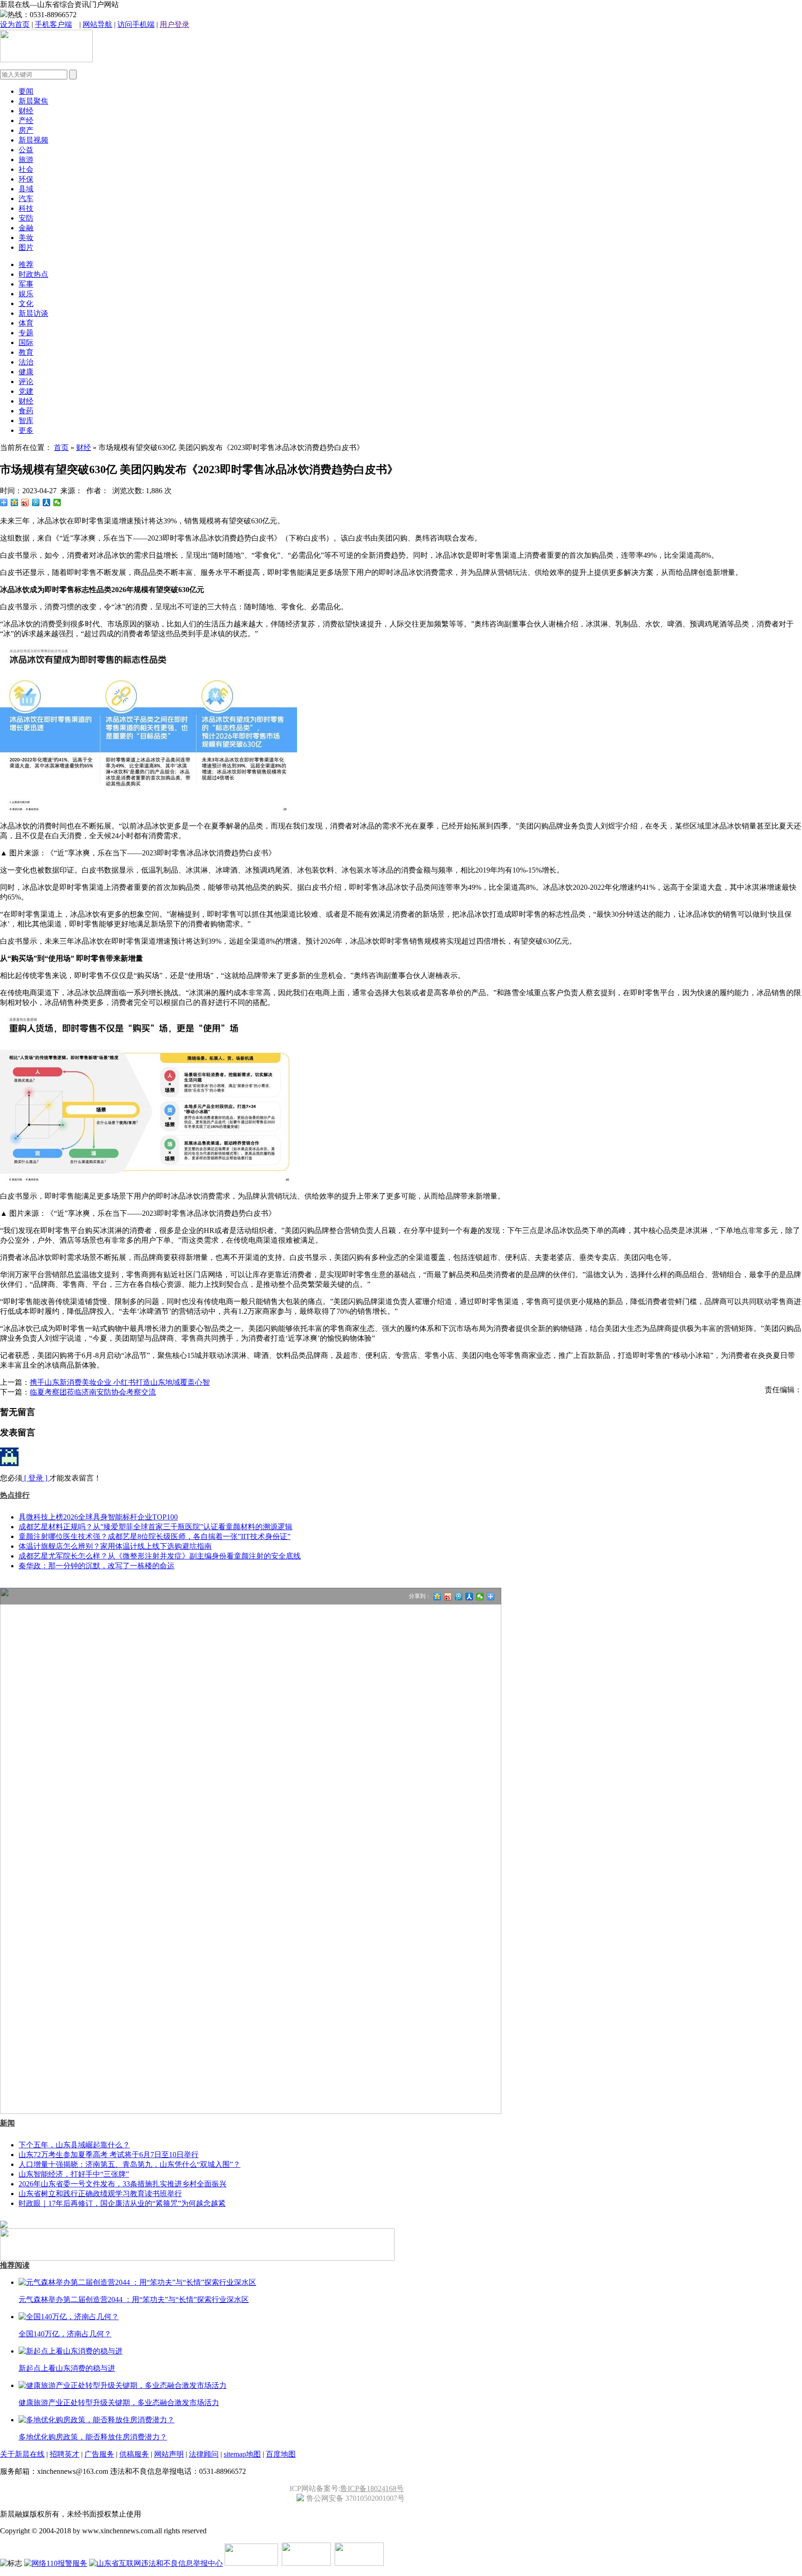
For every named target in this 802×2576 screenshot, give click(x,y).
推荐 (26, 264)
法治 (26, 362)
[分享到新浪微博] (25, 502)
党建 (26, 391)
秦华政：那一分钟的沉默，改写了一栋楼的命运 (97, 1566)
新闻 (7, 2123)
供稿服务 (134, 2454)
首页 (61, 447)
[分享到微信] (57, 502)
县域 (26, 189)
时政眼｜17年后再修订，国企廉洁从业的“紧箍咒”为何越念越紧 (122, 2203)
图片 (26, 247)
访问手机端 (136, 24)
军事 (26, 284)
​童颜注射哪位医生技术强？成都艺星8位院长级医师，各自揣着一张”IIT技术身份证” (155, 1536)
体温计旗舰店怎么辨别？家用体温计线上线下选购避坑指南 (115, 1546)
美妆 (26, 238)
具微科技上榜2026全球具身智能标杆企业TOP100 (98, 1517)
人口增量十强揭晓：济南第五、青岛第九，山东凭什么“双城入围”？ (129, 2164)
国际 (26, 342)
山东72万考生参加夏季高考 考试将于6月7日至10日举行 (109, 2155)
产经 (26, 121)
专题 (26, 333)
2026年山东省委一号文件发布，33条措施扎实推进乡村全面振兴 (123, 2184)
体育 (26, 323)
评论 (26, 382)
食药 (26, 411)
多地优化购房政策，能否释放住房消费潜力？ (93, 2437)
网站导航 (97, 24)
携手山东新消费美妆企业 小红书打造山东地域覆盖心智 (120, 1382)
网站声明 (169, 2454)
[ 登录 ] (36, 1478)
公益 (26, 150)
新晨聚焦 (33, 101)
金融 (26, 228)
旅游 (26, 160)
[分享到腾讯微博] (36, 502)
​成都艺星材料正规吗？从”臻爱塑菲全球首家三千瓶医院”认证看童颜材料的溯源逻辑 (155, 1527)
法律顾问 (204, 2454)
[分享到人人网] (47, 502)
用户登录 (175, 24)
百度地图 (281, 2454)
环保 (26, 179)
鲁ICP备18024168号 (372, 2488)
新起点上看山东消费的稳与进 (67, 2368)
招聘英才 (65, 2454)
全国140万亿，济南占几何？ (65, 2334)
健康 (26, 372)
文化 (26, 303)
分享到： (420, 1596)
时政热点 (33, 274)
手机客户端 (53, 24)
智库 (26, 421)
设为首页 (15, 24)
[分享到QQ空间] (15, 502)
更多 (26, 430)
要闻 (26, 91)
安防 (26, 218)
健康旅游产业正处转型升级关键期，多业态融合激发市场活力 (119, 2403)
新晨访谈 (33, 313)
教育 (26, 352)
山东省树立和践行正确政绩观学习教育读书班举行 (100, 2194)
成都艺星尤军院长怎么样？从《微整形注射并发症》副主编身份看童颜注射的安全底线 (160, 1556)
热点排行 (15, 1495)
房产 (26, 130)
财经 (26, 111)
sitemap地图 (242, 2454)
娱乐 (26, 294)
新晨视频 (33, 140)
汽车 (26, 199)
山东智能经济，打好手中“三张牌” (74, 2174)
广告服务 (99, 2454)
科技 (26, 208)
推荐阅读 (15, 2265)
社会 (26, 169)
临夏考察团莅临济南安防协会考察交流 (93, 1392)
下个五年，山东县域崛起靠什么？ (74, 2145)
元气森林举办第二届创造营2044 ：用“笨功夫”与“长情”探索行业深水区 (134, 2299)
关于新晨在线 (22, 2454)
